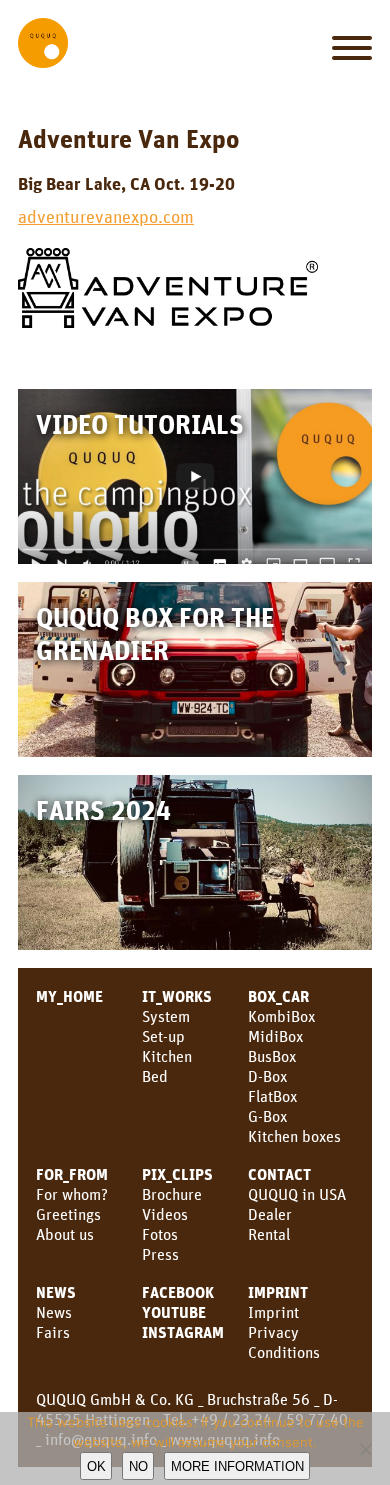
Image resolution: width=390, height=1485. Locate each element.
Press (160, 1254)
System (166, 1016)
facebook (178, 1292)
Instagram (183, 1332)
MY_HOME (69, 996)
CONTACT (279, 1174)
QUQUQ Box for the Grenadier (155, 633)
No (138, 1466)
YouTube (174, 1312)
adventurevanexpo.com (106, 216)
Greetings (68, 1214)
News (54, 1312)
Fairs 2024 (103, 809)
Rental (269, 1234)
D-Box (267, 1076)
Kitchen (167, 1056)
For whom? (72, 1194)
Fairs (53, 1332)
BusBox (272, 1056)
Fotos (160, 1234)
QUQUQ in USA (297, 1194)
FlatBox (272, 1096)
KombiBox (281, 1016)
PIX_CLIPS (177, 1174)
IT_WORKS (177, 996)
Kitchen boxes (294, 1136)
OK (96, 1466)
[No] (365, 1449)
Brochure (172, 1194)
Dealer (270, 1214)
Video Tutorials (140, 423)
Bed (155, 1076)
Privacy (273, 1332)
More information (237, 1466)
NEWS (56, 1292)
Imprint (278, 1292)
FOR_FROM (72, 1174)
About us (65, 1234)
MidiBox (275, 1036)
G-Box (267, 1116)
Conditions (284, 1352)
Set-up (163, 1036)
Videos (165, 1214)
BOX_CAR (278, 996)
